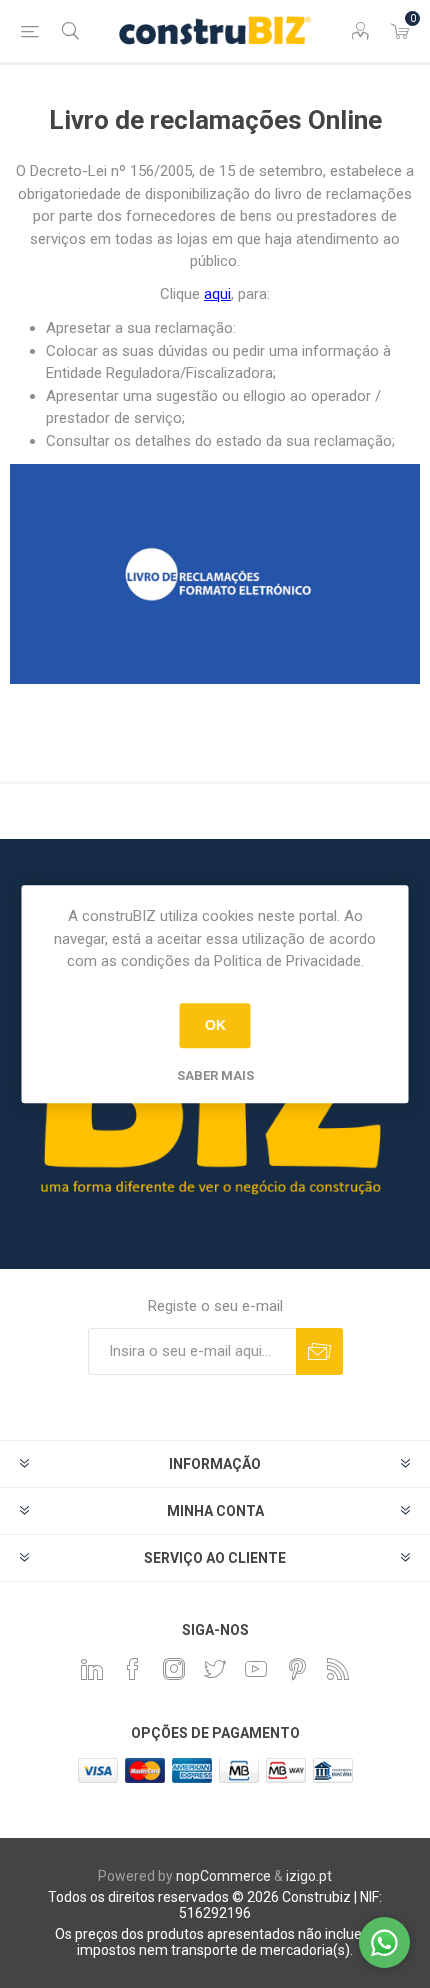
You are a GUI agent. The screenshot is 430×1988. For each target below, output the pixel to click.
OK (215, 1025)
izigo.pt (309, 1876)
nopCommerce (223, 1876)
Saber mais (215, 1075)
